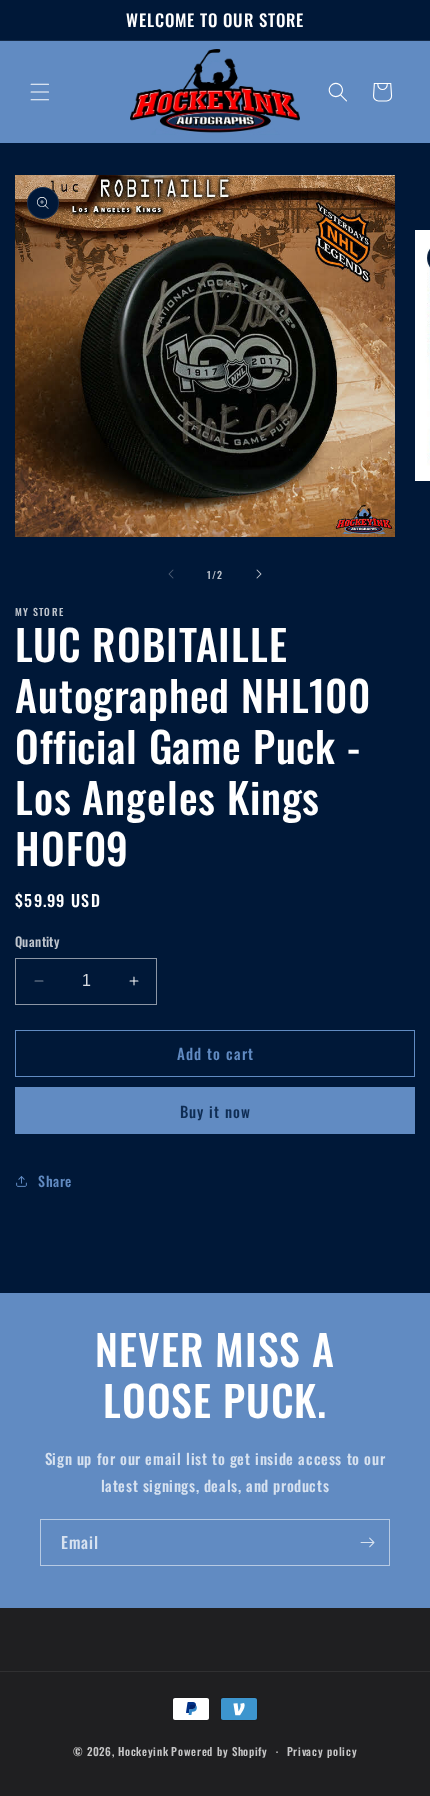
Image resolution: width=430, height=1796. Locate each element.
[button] (40, 92)
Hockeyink (143, 1751)
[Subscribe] (367, 1542)
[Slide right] (259, 574)
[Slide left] (171, 574)
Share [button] (55, 1180)
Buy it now (215, 1111)
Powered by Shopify (219, 1751)
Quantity (37, 941)
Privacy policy (322, 1751)
